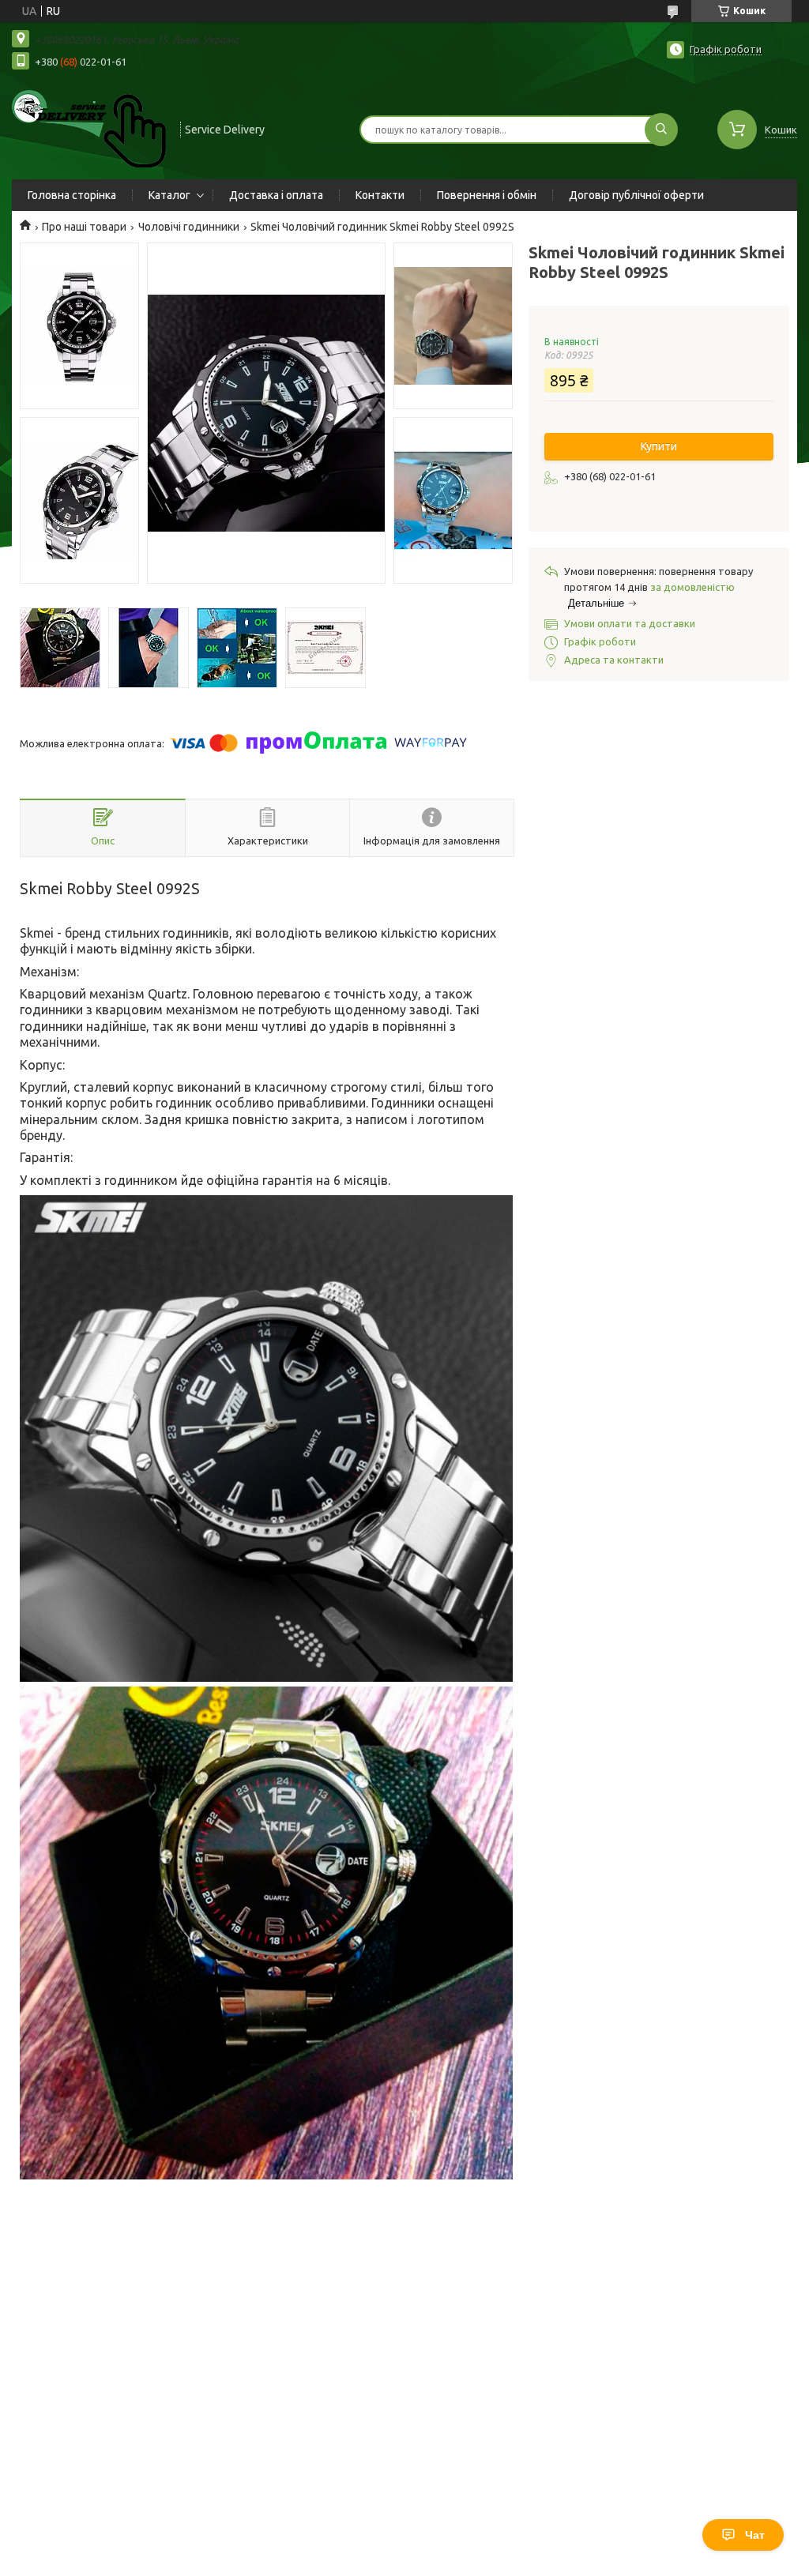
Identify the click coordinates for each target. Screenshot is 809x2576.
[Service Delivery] (89, 128)
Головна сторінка (72, 195)
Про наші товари (84, 227)
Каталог (169, 195)
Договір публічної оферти (636, 195)
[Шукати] (661, 130)
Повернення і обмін (487, 195)
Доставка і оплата (276, 195)
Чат (755, 2535)
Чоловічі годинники (189, 227)
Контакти (380, 195)
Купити (659, 446)
